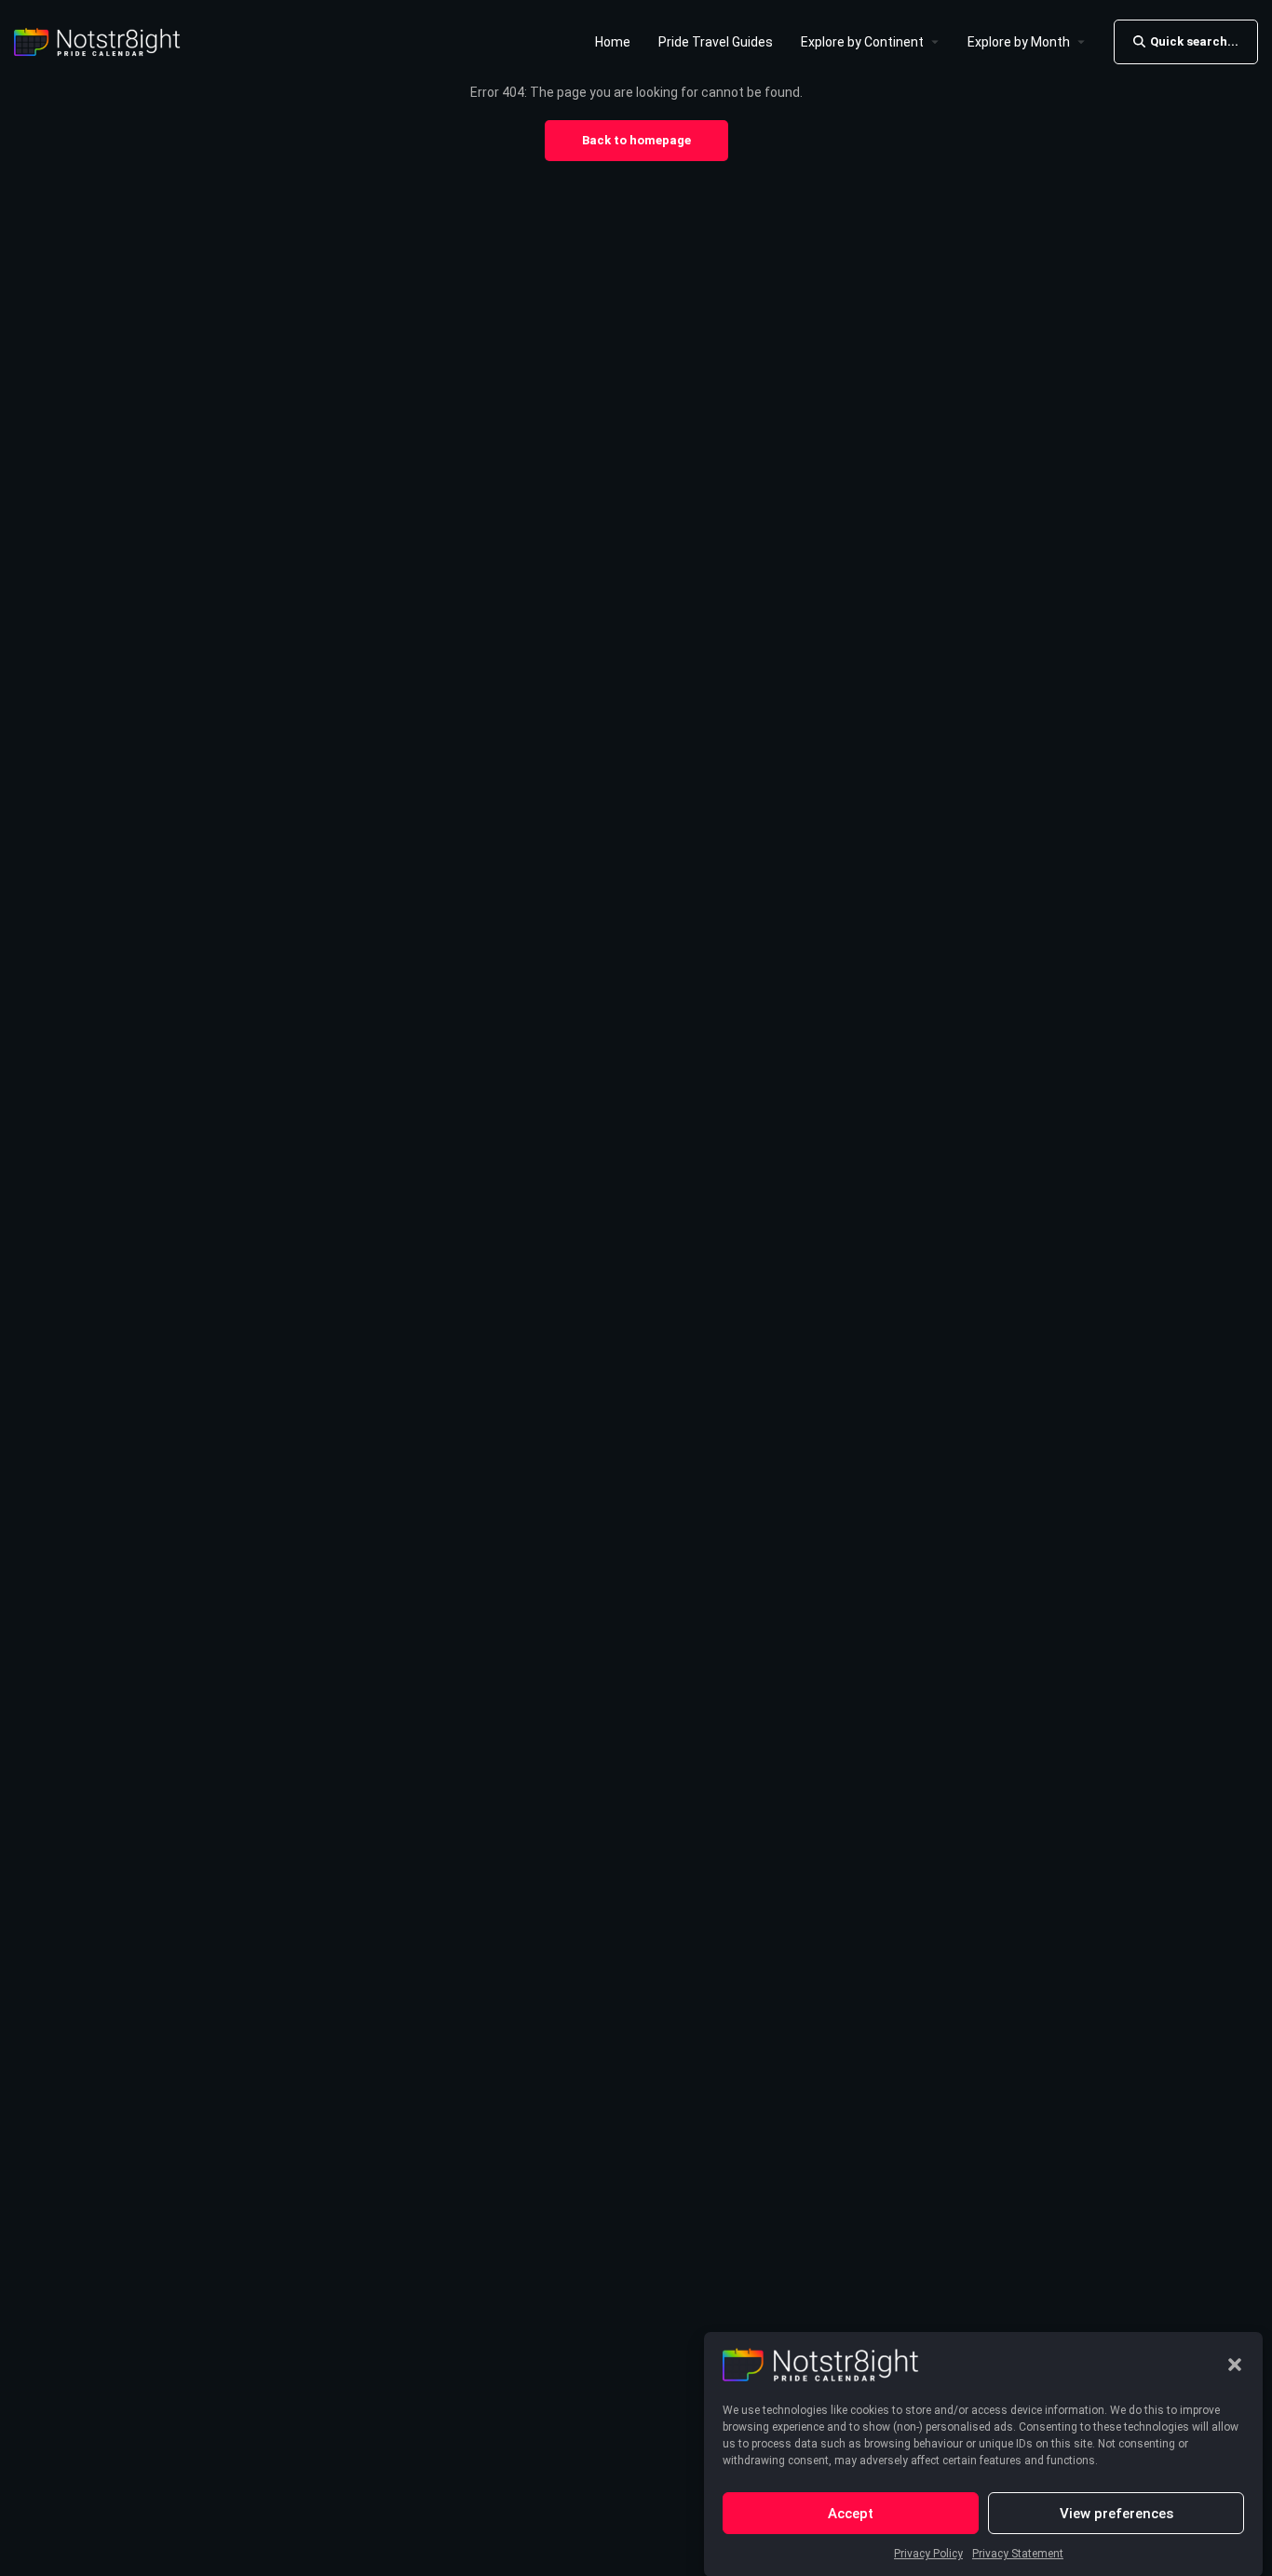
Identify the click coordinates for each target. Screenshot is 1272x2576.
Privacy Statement (1018, 2554)
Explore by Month (1019, 42)
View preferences (1116, 2513)
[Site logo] (100, 40)
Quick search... (1194, 41)
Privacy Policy (928, 2554)
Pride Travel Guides (716, 42)
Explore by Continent (862, 42)
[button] (1235, 2365)
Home (613, 42)
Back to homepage (636, 140)
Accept (851, 2513)
